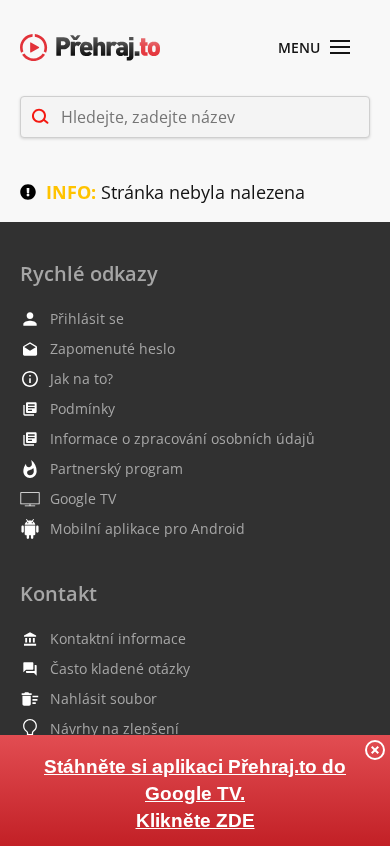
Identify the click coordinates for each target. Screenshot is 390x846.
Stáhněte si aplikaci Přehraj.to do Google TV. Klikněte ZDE (195, 793)
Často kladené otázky (120, 668)
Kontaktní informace (118, 638)
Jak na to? (81, 378)
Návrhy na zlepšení (114, 728)
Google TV (83, 498)
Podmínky (82, 408)
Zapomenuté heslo (112, 348)
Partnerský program (116, 468)
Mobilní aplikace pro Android (147, 528)
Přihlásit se (87, 318)
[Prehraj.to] (90, 48)
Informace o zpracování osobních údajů (182, 438)
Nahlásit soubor (103, 698)
